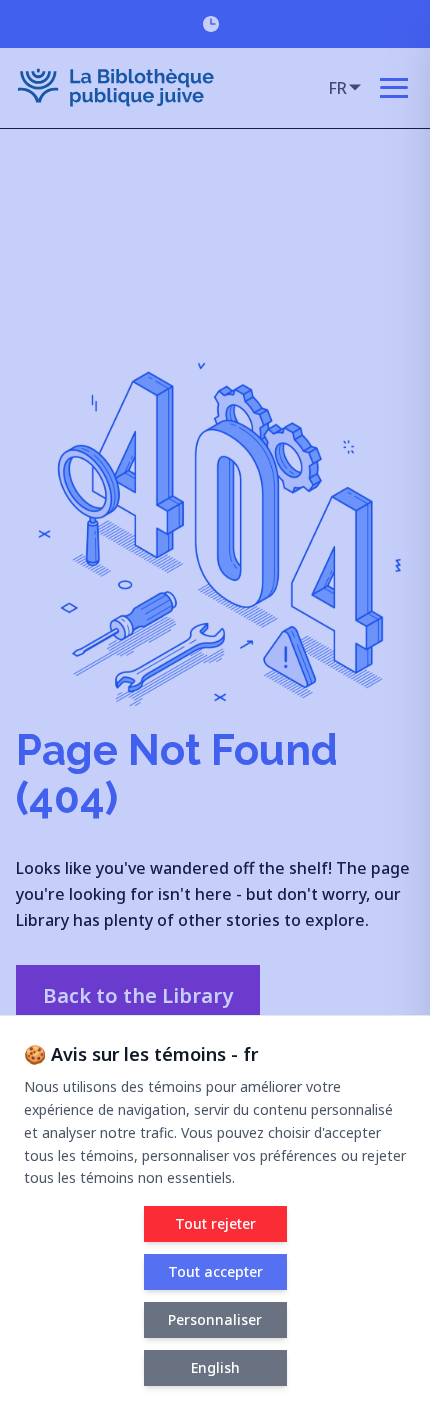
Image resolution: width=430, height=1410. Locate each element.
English (215, 1367)
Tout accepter (215, 1271)
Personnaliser (215, 1319)
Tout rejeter (215, 1223)
